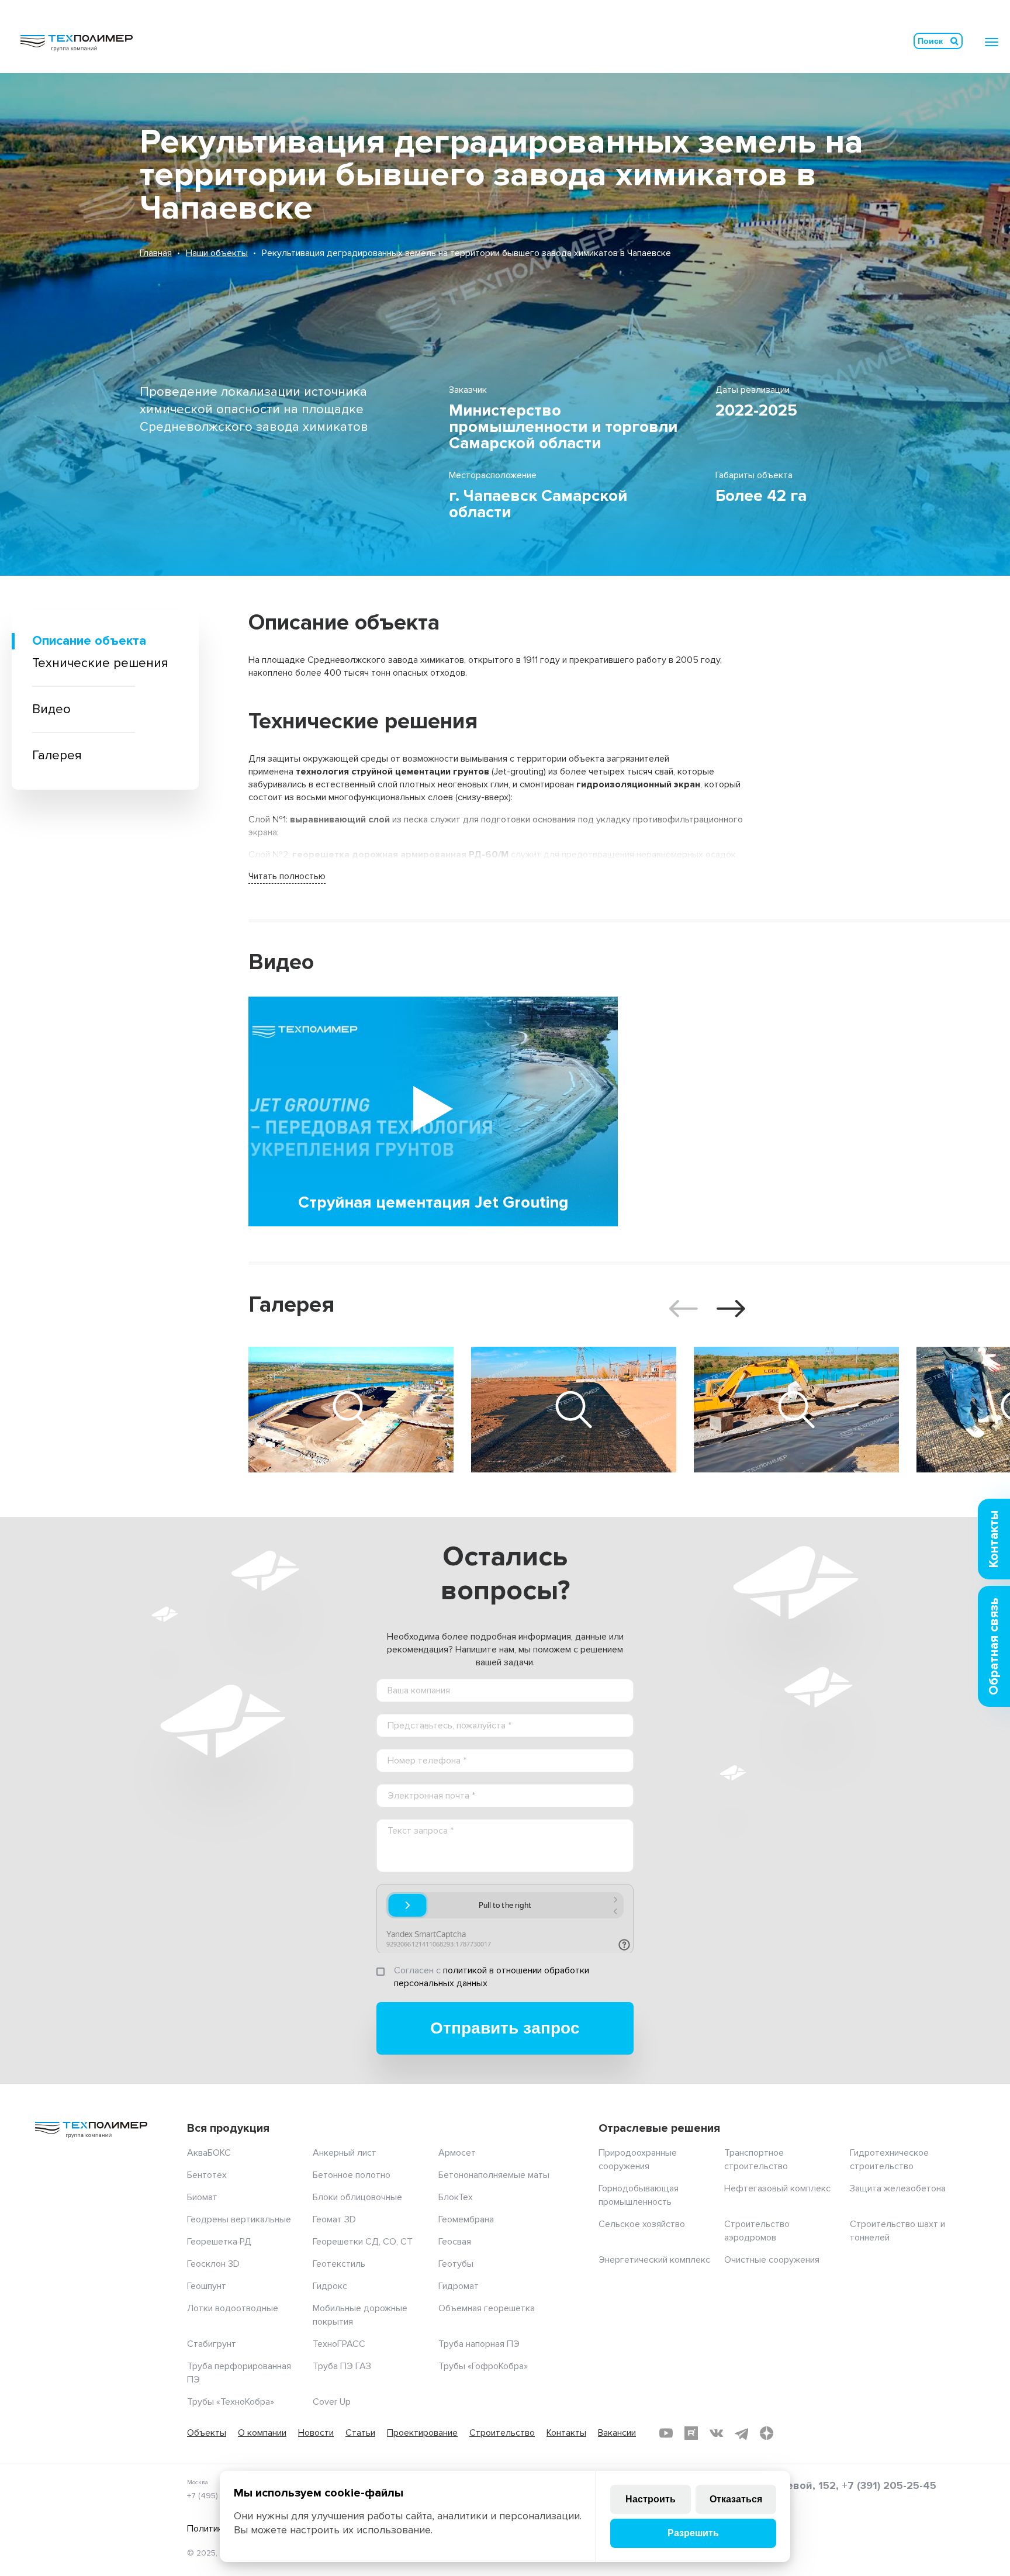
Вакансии (617, 2433)
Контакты (566, 2433)
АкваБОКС (209, 2153)
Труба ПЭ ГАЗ (342, 2366)
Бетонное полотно (352, 2175)
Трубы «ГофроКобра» (483, 2366)
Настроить (651, 2499)
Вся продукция (228, 2128)
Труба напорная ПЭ (479, 2344)
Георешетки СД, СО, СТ (363, 2242)
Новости (316, 2433)
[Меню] (992, 42)
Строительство (502, 2433)
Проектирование (422, 2433)
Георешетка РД (219, 2242)
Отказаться (736, 2499)
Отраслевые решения (659, 2128)
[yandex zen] (767, 2433)
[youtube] (666, 2433)
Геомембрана (466, 2219)
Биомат (202, 2197)
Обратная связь (994, 1646)
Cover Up (332, 2402)
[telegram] (741, 2433)
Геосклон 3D (213, 2264)
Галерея (57, 755)
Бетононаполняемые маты (494, 2175)
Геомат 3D (334, 2219)
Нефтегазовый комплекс (777, 2188)
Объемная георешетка (487, 2308)
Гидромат (459, 2286)
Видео (51, 709)
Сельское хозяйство (642, 2224)
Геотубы (456, 2264)
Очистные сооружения (772, 2260)
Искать (954, 41)
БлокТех (456, 2197)
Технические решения (100, 663)
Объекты (207, 2433)
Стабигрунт (212, 2344)
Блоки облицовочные (357, 2197)
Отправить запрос (505, 2028)
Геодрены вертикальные (239, 2219)
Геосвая (455, 2242)
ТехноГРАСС (339, 2344)
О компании (262, 2433)
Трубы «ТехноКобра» (231, 2402)
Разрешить (693, 2533)
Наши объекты (217, 253)
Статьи (360, 2433)
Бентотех (207, 2175)
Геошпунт (207, 2286)
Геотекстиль (339, 2264)
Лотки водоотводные (233, 2308)
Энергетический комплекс (654, 2260)
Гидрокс (330, 2286)
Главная (156, 253)
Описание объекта (89, 641)
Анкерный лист (345, 2153)
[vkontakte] (716, 2433)
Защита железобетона (898, 2188)
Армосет (457, 2153)
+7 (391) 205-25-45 (889, 2485)
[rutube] (691, 2433)
